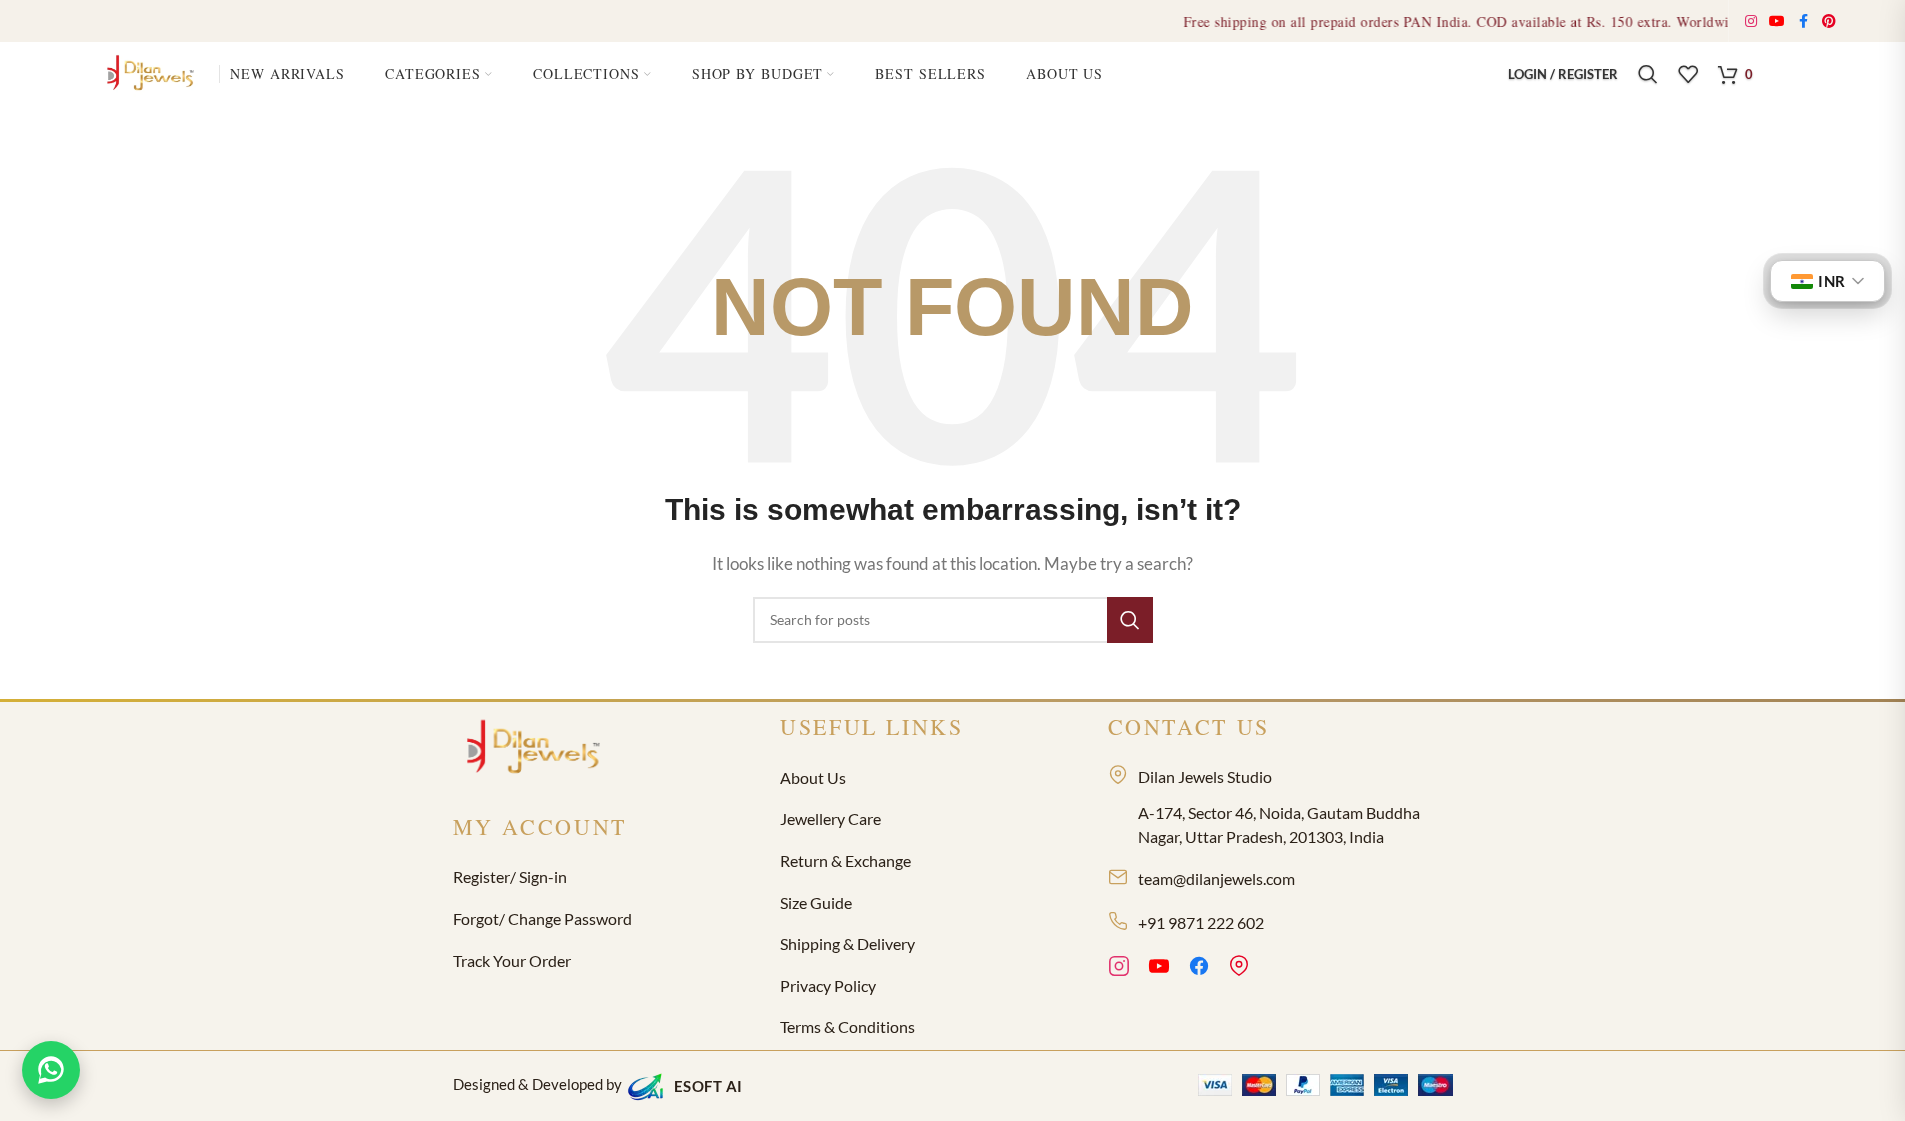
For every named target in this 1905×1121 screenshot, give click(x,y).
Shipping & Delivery (847, 943)
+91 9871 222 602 (1201, 922)
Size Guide (816, 902)
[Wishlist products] (1688, 74)
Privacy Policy (828, 985)
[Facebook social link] (1804, 21)
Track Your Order (512, 960)
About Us (813, 777)
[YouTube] (1159, 969)
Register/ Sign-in (510, 876)
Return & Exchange (845, 860)
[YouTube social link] (1777, 21)
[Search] (1648, 74)
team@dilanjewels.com (1216, 878)
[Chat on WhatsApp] (51, 1070)
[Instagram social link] (1751, 21)
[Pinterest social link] (1829, 21)
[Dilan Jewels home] (538, 749)
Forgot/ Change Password (542, 918)
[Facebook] (1199, 969)
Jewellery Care (830, 818)
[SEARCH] (1130, 620)
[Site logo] (153, 72)
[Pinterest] (1239, 969)
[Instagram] (1119, 969)
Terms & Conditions (847, 1026)
